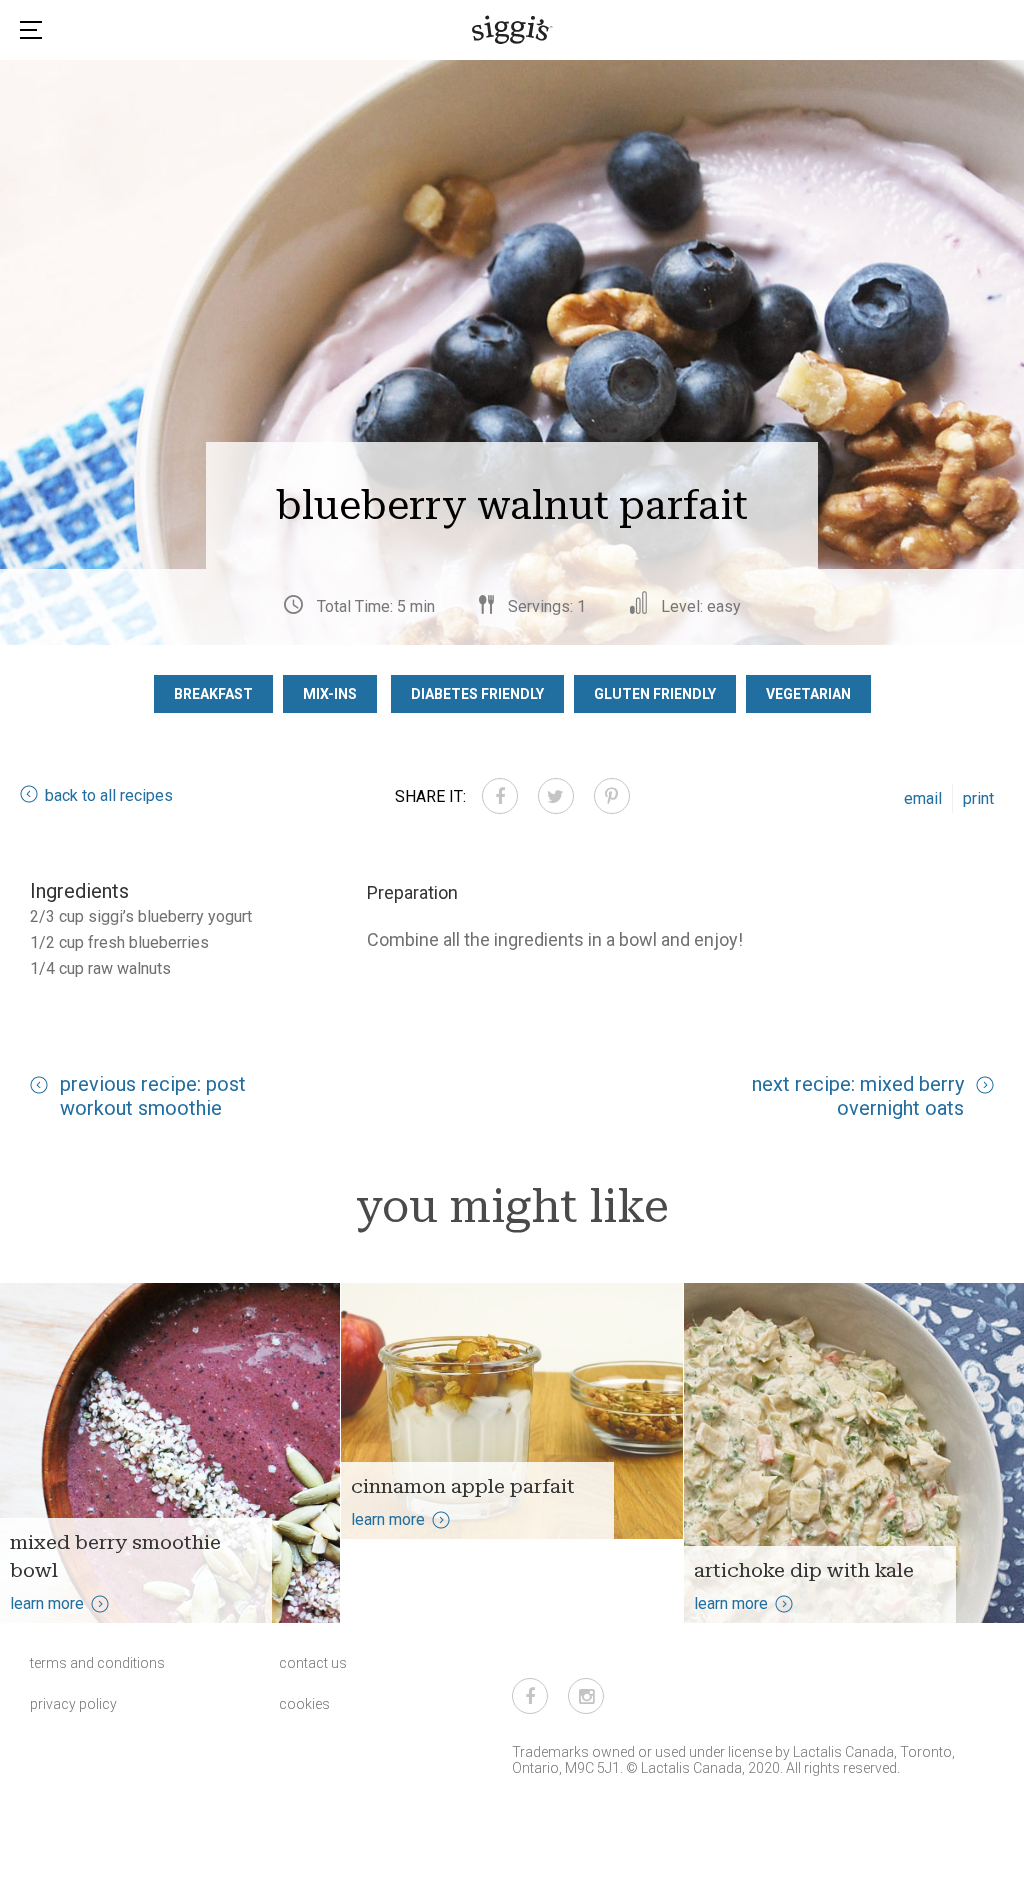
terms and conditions (97, 1663)
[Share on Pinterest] (612, 796)
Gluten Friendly (655, 694)
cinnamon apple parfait (463, 1486)
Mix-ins (330, 694)
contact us (313, 1663)
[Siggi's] (512, 29)
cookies (304, 1704)
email (923, 798)
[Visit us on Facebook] (530, 1696)
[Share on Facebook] (500, 796)
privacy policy (73, 1704)
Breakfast (213, 694)
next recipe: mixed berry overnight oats (858, 1096)
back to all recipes (109, 795)
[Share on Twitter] (556, 796)
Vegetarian (808, 694)
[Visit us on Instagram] (586, 1696)
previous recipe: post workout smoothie (153, 1096)
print (978, 798)
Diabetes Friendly (477, 694)
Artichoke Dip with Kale (804, 1570)
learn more (47, 1603)
